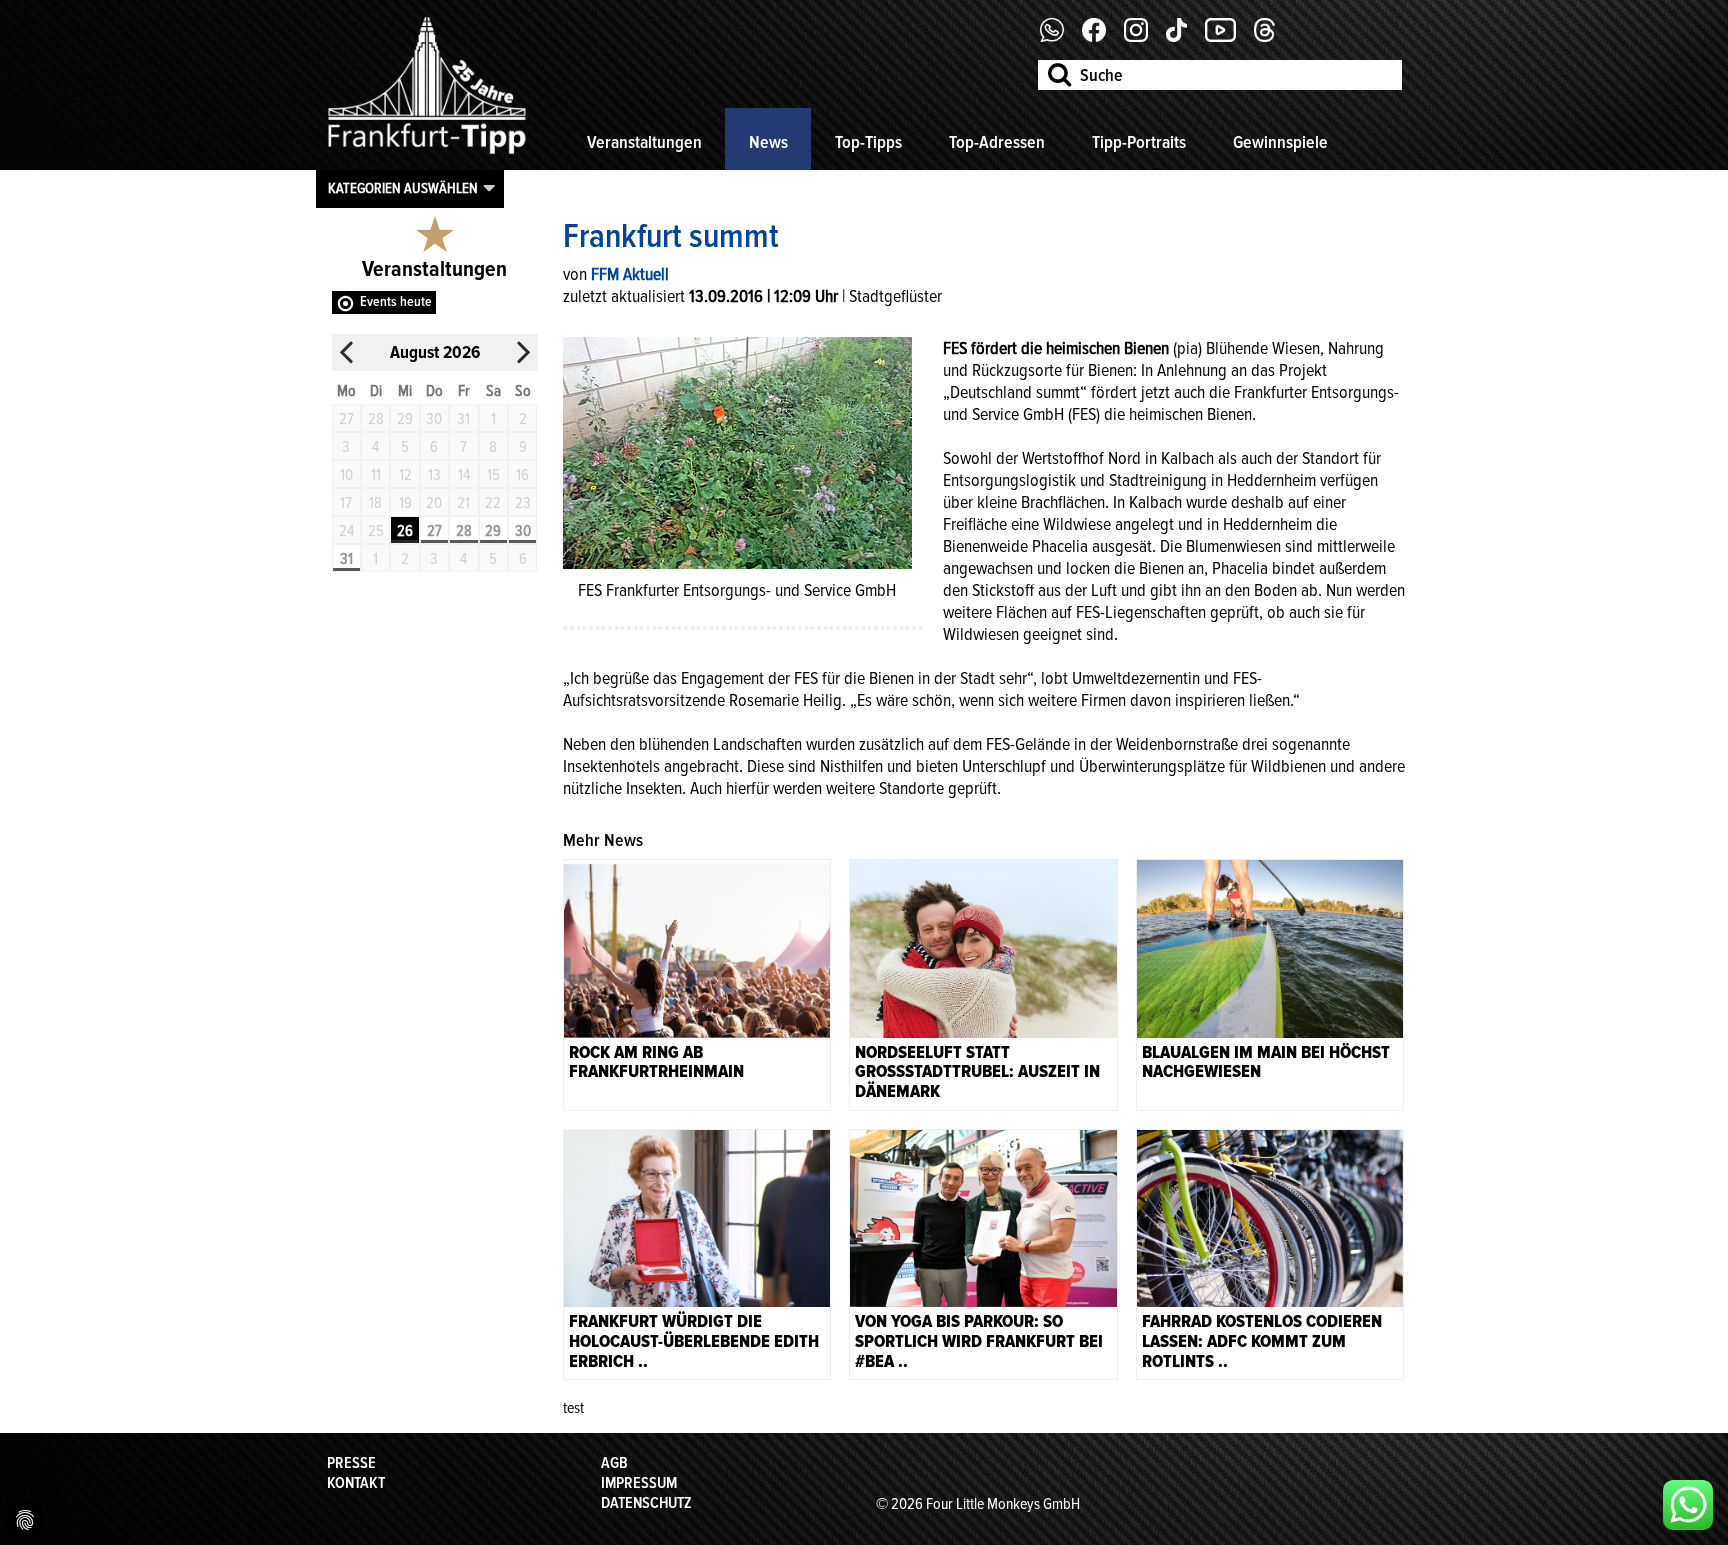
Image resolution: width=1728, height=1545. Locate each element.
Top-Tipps (868, 142)
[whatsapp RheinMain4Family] (1688, 1505)
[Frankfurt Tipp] (427, 155)
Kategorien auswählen (403, 188)
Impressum (639, 1483)
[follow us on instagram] (1143, 37)
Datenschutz (646, 1503)
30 (523, 531)
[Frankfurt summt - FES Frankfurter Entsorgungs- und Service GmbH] (737, 451)
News (768, 142)
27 (434, 531)
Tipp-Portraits (1139, 142)
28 (464, 531)
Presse (351, 1463)
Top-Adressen (997, 142)
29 (493, 531)
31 (346, 559)
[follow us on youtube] (1228, 37)
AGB (614, 1463)
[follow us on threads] (1272, 37)
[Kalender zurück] (347, 352)
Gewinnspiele (1280, 142)
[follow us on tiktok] (1184, 37)
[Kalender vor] (523, 352)
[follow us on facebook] (1059, 37)
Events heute (396, 301)
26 (405, 531)
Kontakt (356, 1483)
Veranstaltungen (644, 142)
